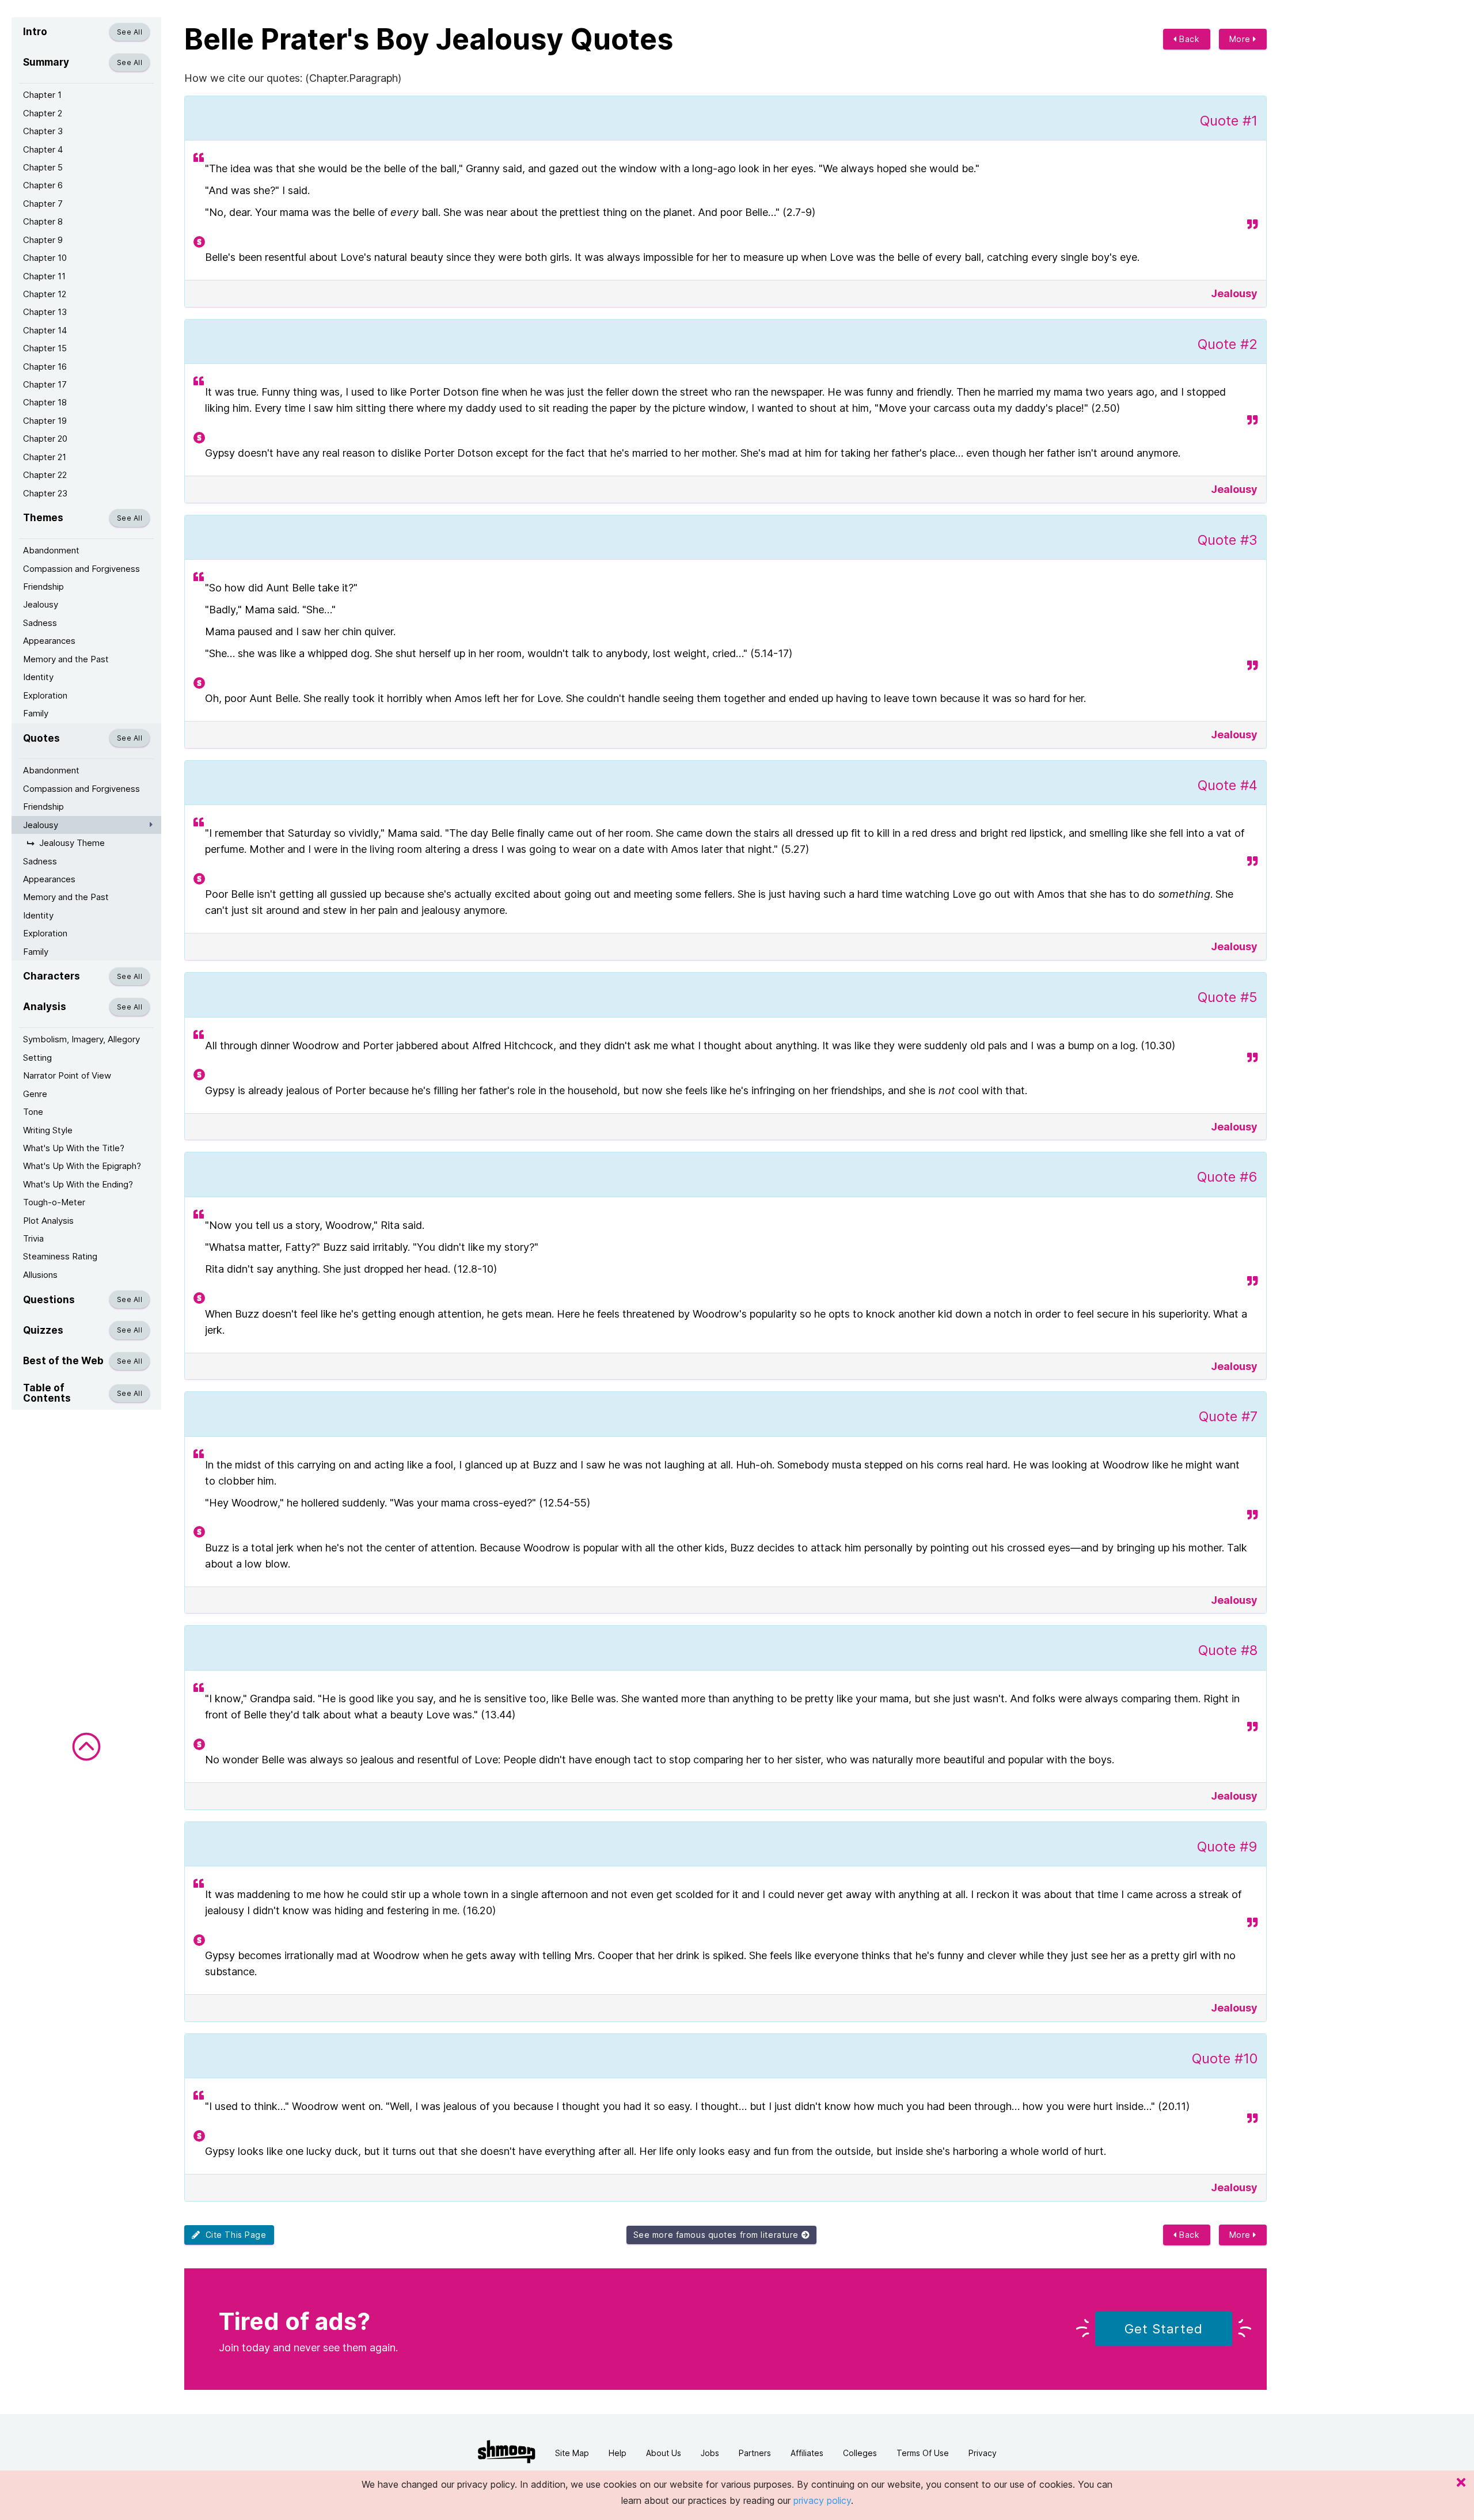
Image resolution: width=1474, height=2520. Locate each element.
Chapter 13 (45, 312)
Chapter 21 (45, 457)
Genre (35, 1094)
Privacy (983, 2453)
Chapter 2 (43, 113)
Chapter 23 (45, 493)
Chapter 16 (45, 367)
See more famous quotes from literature (717, 2235)
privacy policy (822, 2500)
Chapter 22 (45, 475)
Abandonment (51, 550)
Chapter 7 (43, 204)
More (1241, 39)
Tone (33, 1112)
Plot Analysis (48, 1221)
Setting (37, 1058)
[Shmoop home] (507, 2452)
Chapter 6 (43, 185)
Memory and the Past (66, 659)
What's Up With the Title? (74, 1148)
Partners (755, 2453)
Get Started (1164, 2329)
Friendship (43, 587)
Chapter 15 (45, 348)
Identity (38, 677)
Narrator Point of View (67, 1075)
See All (130, 32)
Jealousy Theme (72, 843)
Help (618, 2453)
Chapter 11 (44, 276)
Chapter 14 (45, 330)
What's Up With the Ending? (78, 1184)
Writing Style (48, 1130)
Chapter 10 (45, 258)
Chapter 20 (45, 439)
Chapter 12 (45, 294)
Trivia (33, 1238)
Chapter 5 (43, 167)
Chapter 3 (43, 131)
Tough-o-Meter (54, 1202)
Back (1188, 39)
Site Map (572, 2453)
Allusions (40, 1275)
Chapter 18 (45, 402)
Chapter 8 (43, 221)
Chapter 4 (43, 149)
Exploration (45, 695)
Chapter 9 (43, 240)
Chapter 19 (45, 421)
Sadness (40, 623)
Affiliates (807, 2453)
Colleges (860, 2453)
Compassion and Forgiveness (81, 569)
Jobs (710, 2453)
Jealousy (41, 604)
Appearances (49, 641)
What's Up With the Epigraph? (82, 1166)
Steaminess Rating (60, 1256)
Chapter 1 (42, 95)
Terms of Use (923, 2453)
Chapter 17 (45, 384)
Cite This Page (233, 2235)
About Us (664, 2453)
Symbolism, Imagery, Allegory (81, 1039)
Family (36, 713)
